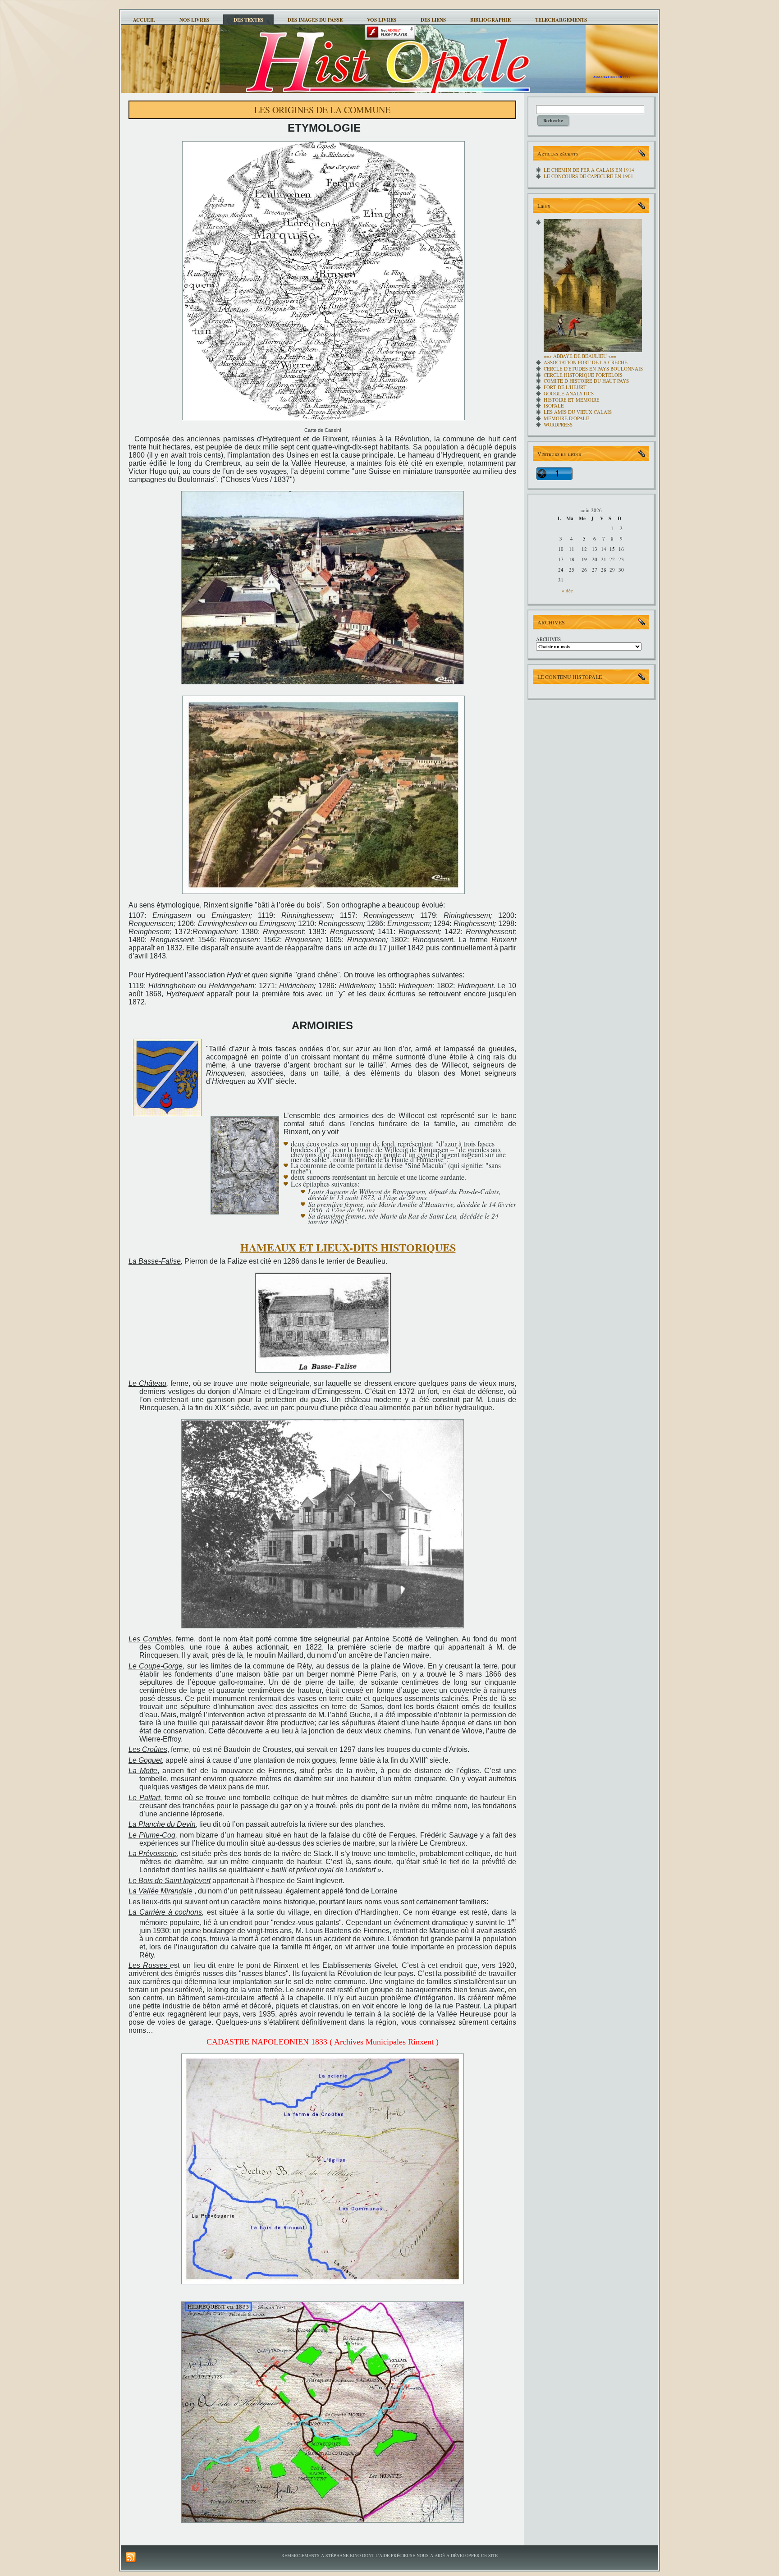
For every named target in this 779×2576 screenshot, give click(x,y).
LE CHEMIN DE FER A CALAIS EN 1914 (589, 170)
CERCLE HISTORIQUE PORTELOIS (583, 375)
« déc (567, 590)
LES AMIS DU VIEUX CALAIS (578, 412)
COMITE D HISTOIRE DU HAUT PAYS (586, 381)
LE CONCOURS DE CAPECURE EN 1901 (589, 176)
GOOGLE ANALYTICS (569, 393)
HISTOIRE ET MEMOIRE (572, 400)
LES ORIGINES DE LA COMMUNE (322, 110)
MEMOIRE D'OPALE (566, 418)
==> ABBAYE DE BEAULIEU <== (580, 356)
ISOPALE (554, 406)
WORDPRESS (558, 424)
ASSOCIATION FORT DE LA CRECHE (586, 362)
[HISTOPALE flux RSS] (131, 2558)
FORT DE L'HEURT (565, 387)
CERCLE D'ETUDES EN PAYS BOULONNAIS (593, 369)
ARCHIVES (548, 639)
